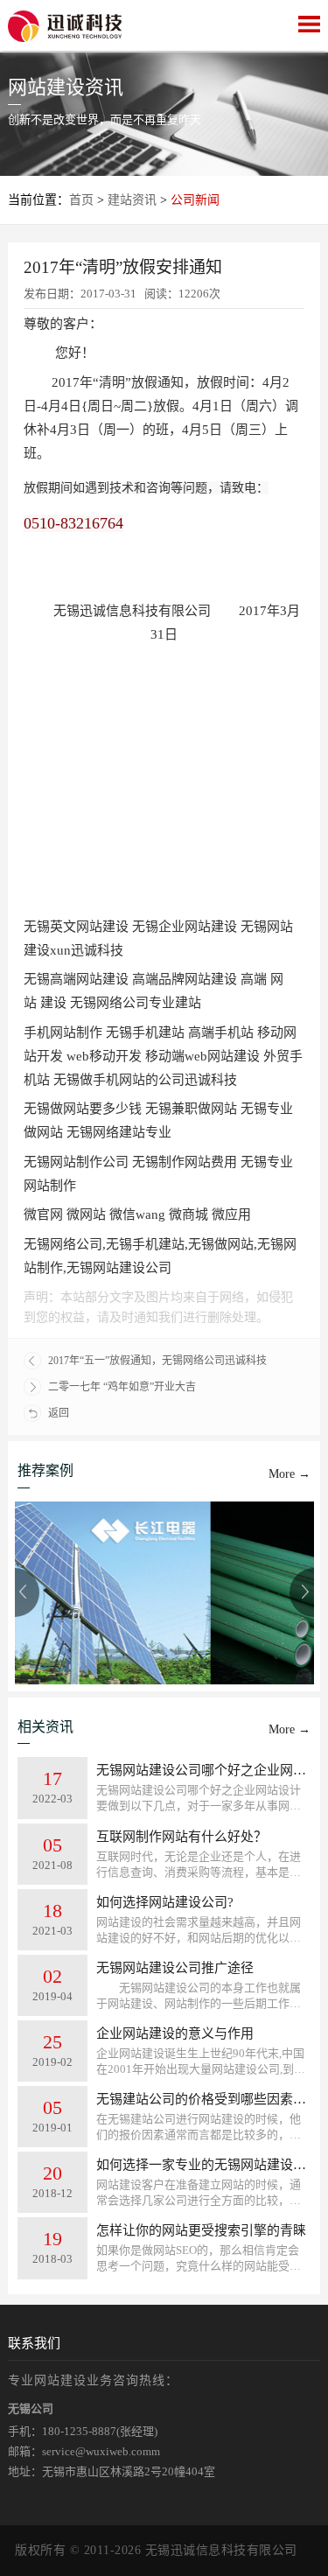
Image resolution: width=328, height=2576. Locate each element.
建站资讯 (132, 200)
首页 (81, 200)
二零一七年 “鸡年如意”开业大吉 (122, 1387)
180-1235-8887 (79, 2431)
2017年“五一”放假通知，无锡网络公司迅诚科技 (157, 1361)
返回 (59, 1413)
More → (290, 1474)
